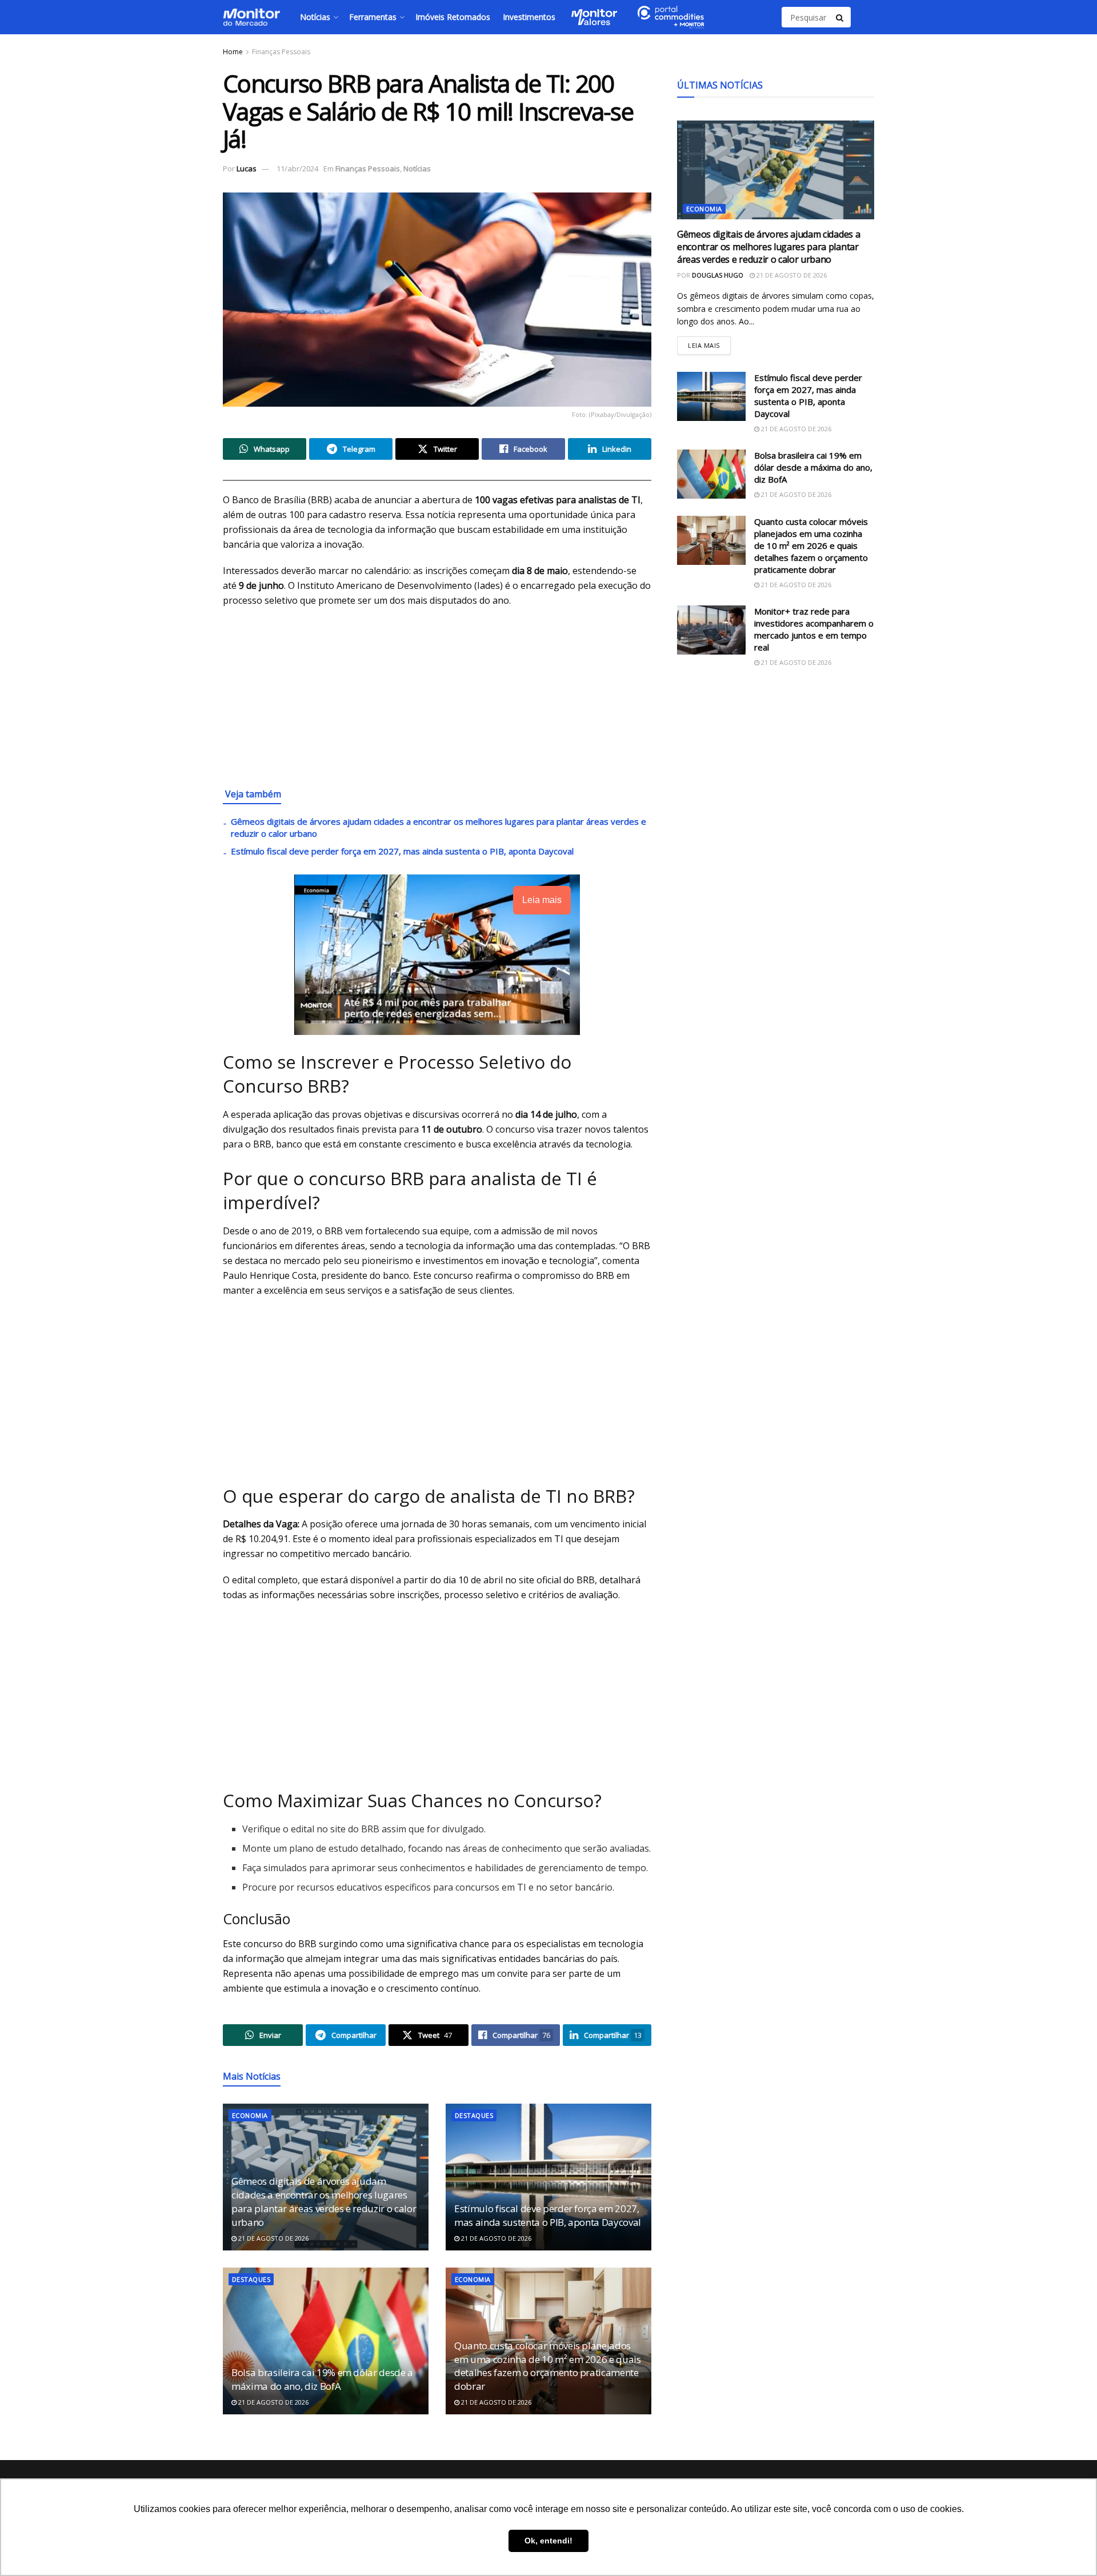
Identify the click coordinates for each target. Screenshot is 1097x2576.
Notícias (315, 17)
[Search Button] (840, 17)
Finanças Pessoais (281, 52)
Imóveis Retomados (453, 17)
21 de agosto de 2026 (273, 2238)
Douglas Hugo (718, 275)
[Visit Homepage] (251, 17)
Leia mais (709, 343)
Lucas (247, 168)
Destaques (474, 2115)
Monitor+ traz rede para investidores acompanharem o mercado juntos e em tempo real (814, 629)
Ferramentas (373, 17)
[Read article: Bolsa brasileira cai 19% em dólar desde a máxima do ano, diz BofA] (326, 2341)
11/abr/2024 (297, 168)
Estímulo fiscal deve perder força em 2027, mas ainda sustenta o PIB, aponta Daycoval (402, 851)
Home (233, 52)
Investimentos (529, 17)
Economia (250, 2115)
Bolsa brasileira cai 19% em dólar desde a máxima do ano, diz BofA (322, 2379)
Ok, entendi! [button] (548, 2541)
